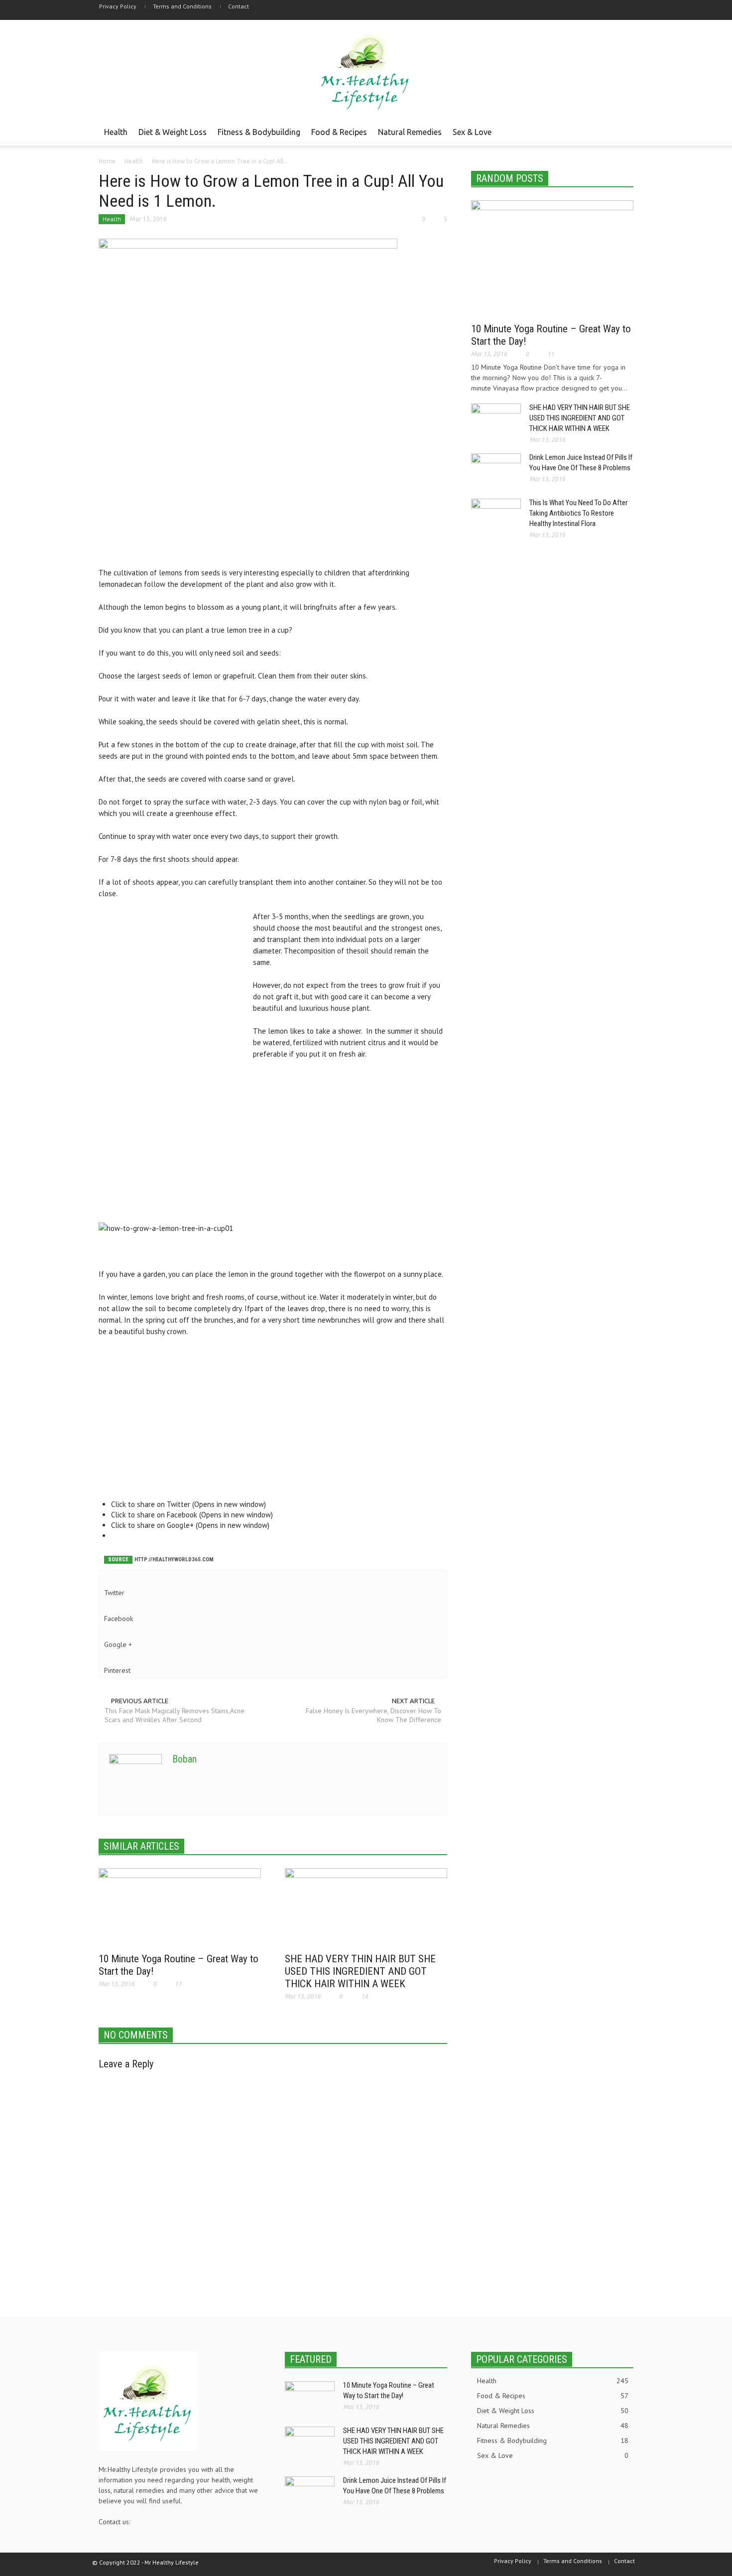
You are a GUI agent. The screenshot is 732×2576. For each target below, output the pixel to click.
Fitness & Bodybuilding (259, 132)
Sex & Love (472, 132)
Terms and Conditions (182, 6)
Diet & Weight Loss (173, 132)
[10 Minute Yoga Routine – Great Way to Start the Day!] (180, 1907)
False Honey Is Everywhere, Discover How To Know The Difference (373, 1715)
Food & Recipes (339, 132)
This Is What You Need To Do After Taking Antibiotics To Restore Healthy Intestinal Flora (578, 513)
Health (116, 132)
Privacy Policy (118, 6)
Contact (239, 6)
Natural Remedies (410, 132)
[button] (623, 132)
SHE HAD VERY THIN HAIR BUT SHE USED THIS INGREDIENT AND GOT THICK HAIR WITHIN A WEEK (360, 1971)
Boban (184, 1759)
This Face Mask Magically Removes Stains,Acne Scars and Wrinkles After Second (175, 1715)
